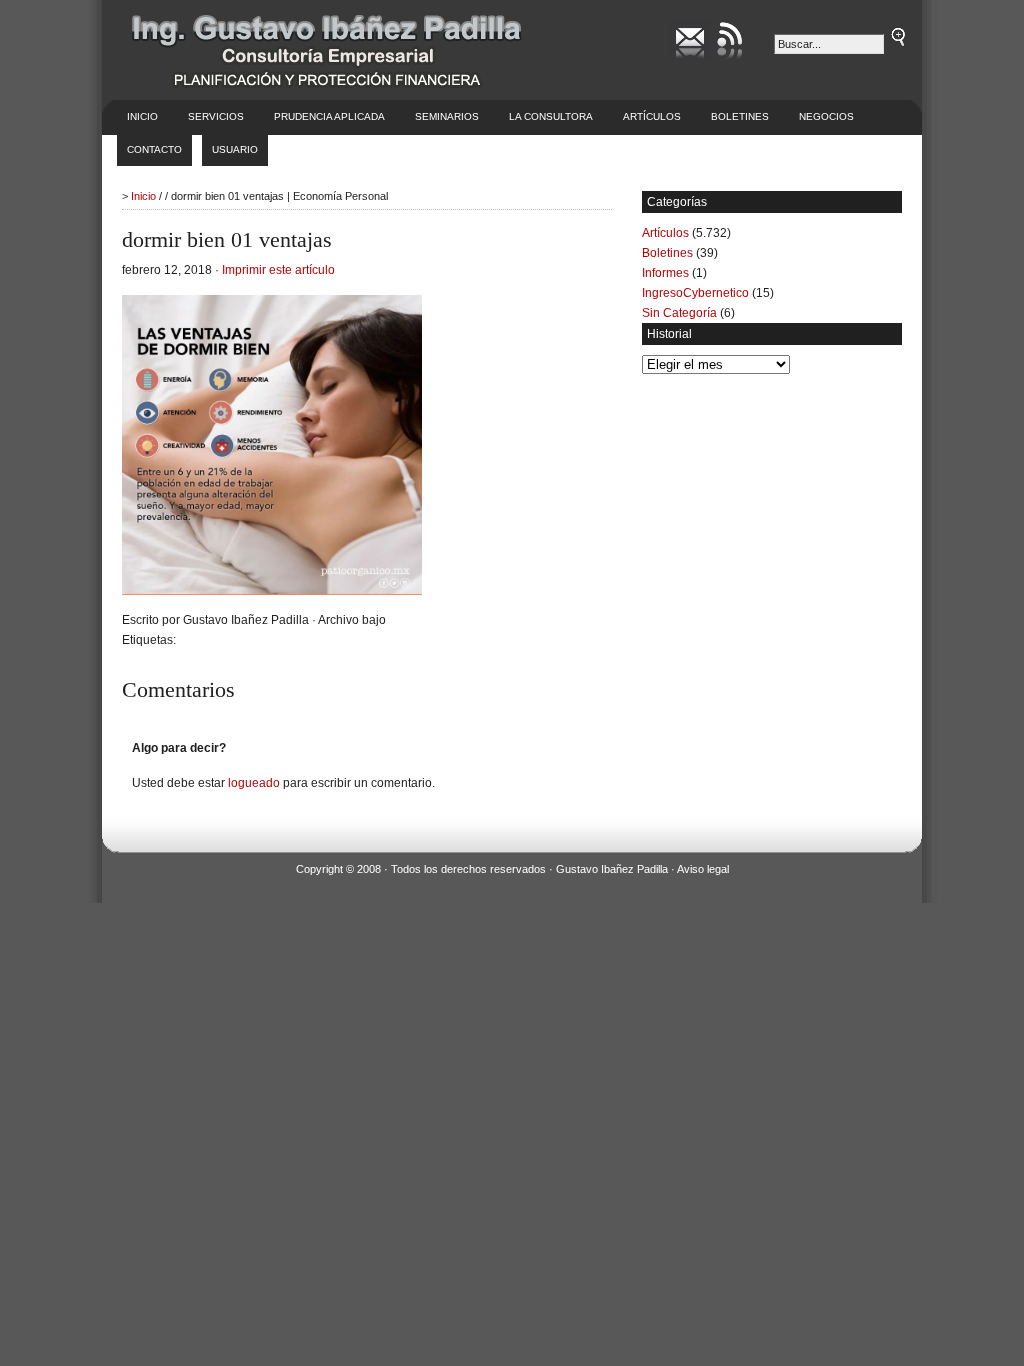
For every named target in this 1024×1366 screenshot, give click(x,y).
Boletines (740, 116)
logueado (254, 783)
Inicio (142, 116)
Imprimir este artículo (278, 270)
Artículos (652, 116)
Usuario (235, 149)
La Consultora (551, 116)
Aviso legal (703, 869)
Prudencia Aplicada (329, 116)
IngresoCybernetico (695, 293)
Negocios (826, 116)
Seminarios (447, 116)
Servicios (216, 116)
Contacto (154, 149)
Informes (665, 273)
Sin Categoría (679, 313)
